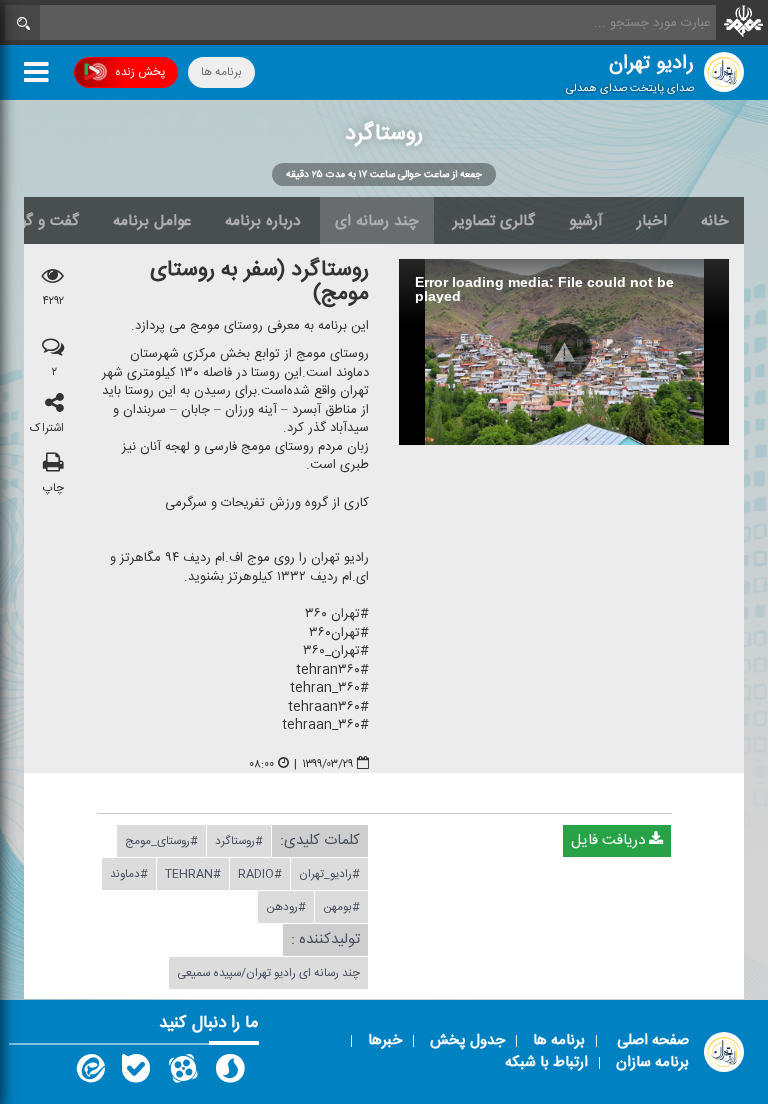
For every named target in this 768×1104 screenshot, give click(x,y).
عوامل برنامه (152, 221)
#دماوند (129, 875)
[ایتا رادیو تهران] (89, 1073)
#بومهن (341, 908)
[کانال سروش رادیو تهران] (230, 1073)
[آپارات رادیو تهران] (183, 1073)
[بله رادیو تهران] (136, 1073)
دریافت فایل (610, 841)
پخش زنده (140, 72)
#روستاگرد (239, 842)
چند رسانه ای (377, 221)
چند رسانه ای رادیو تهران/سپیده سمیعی (268, 974)
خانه (715, 221)
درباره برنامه (263, 221)
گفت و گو (49, 221)
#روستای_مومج (161, 842)
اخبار (652, 221)
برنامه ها (221, 72)
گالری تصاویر (494, 221)
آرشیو (586, 221)
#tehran (193, 875)
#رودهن (286, 908)
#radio (260, 875)
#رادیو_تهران (329, 875)
